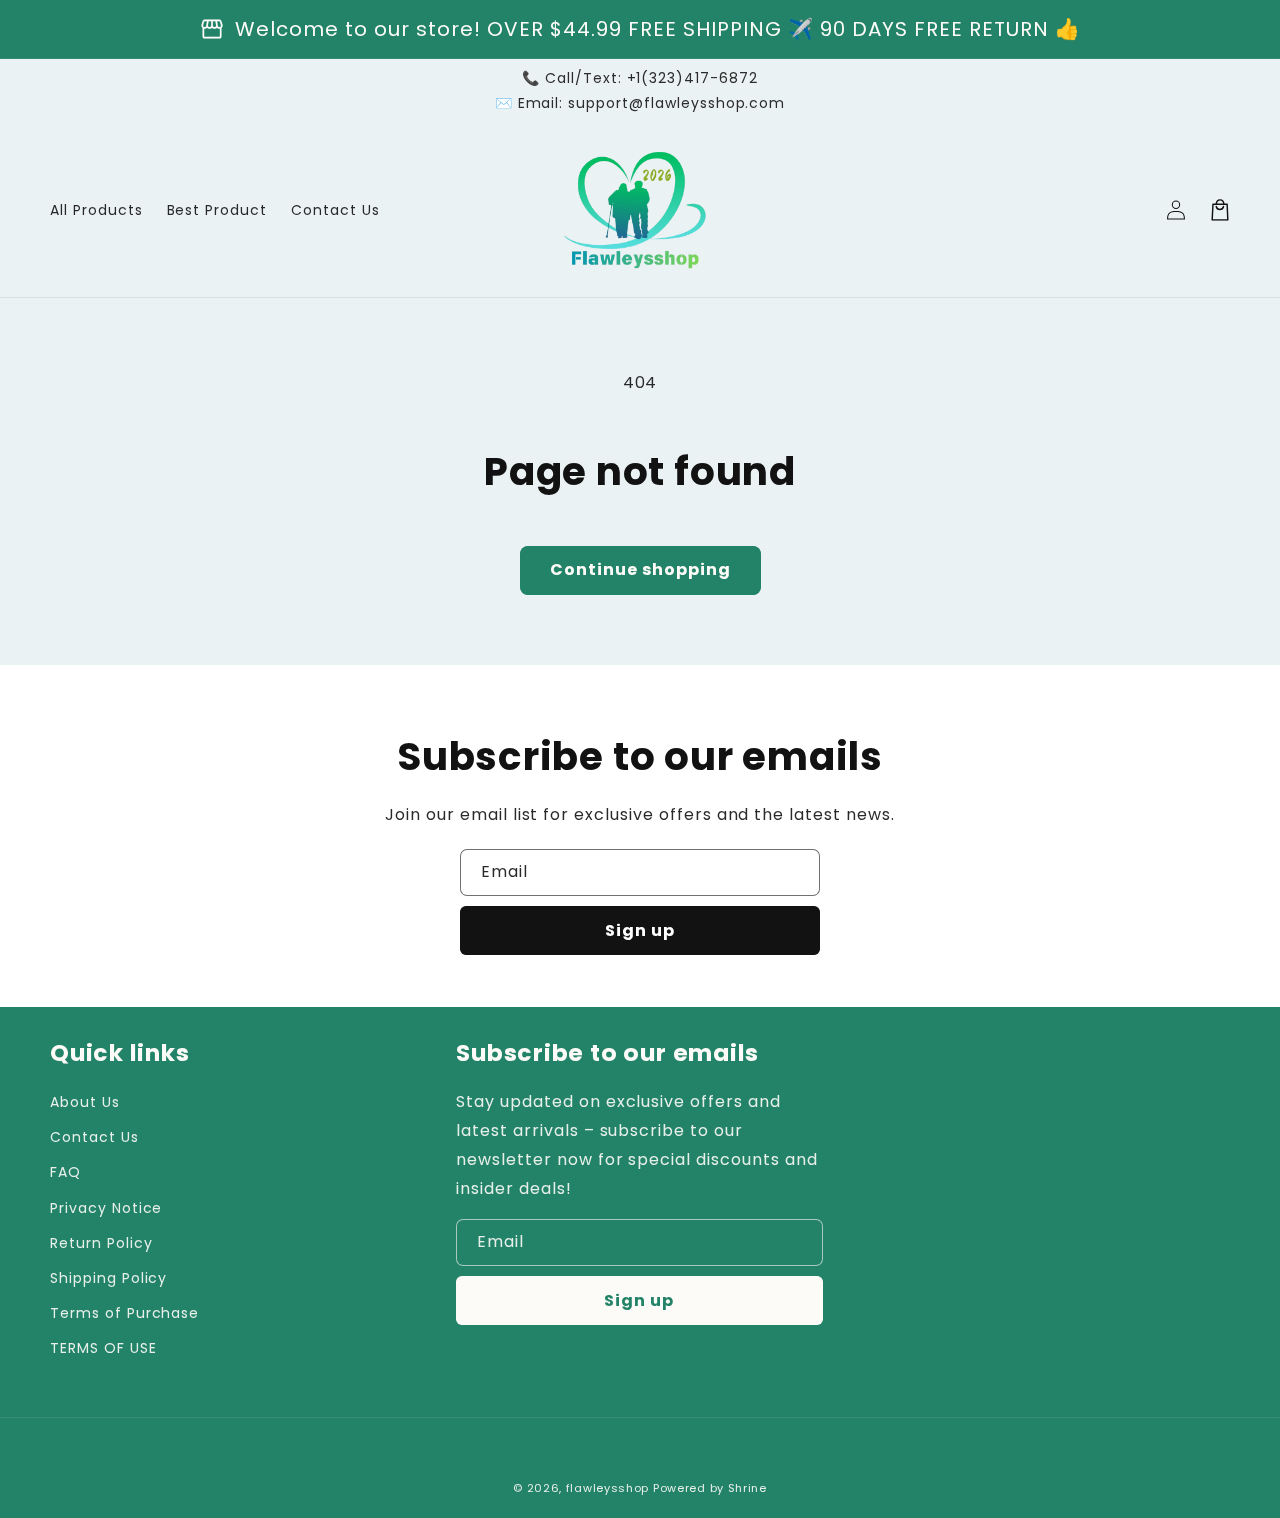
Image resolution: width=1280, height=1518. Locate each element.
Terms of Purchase (124, 1313)
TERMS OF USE (103, 1348)
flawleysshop (607, 1488)
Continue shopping (640, 569)
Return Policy (101, 1243)
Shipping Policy (108, 1278)
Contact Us (94, 1137)
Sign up (640, 930)
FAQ (65, 1172)
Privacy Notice (106, 1208)
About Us (85, 1102)
